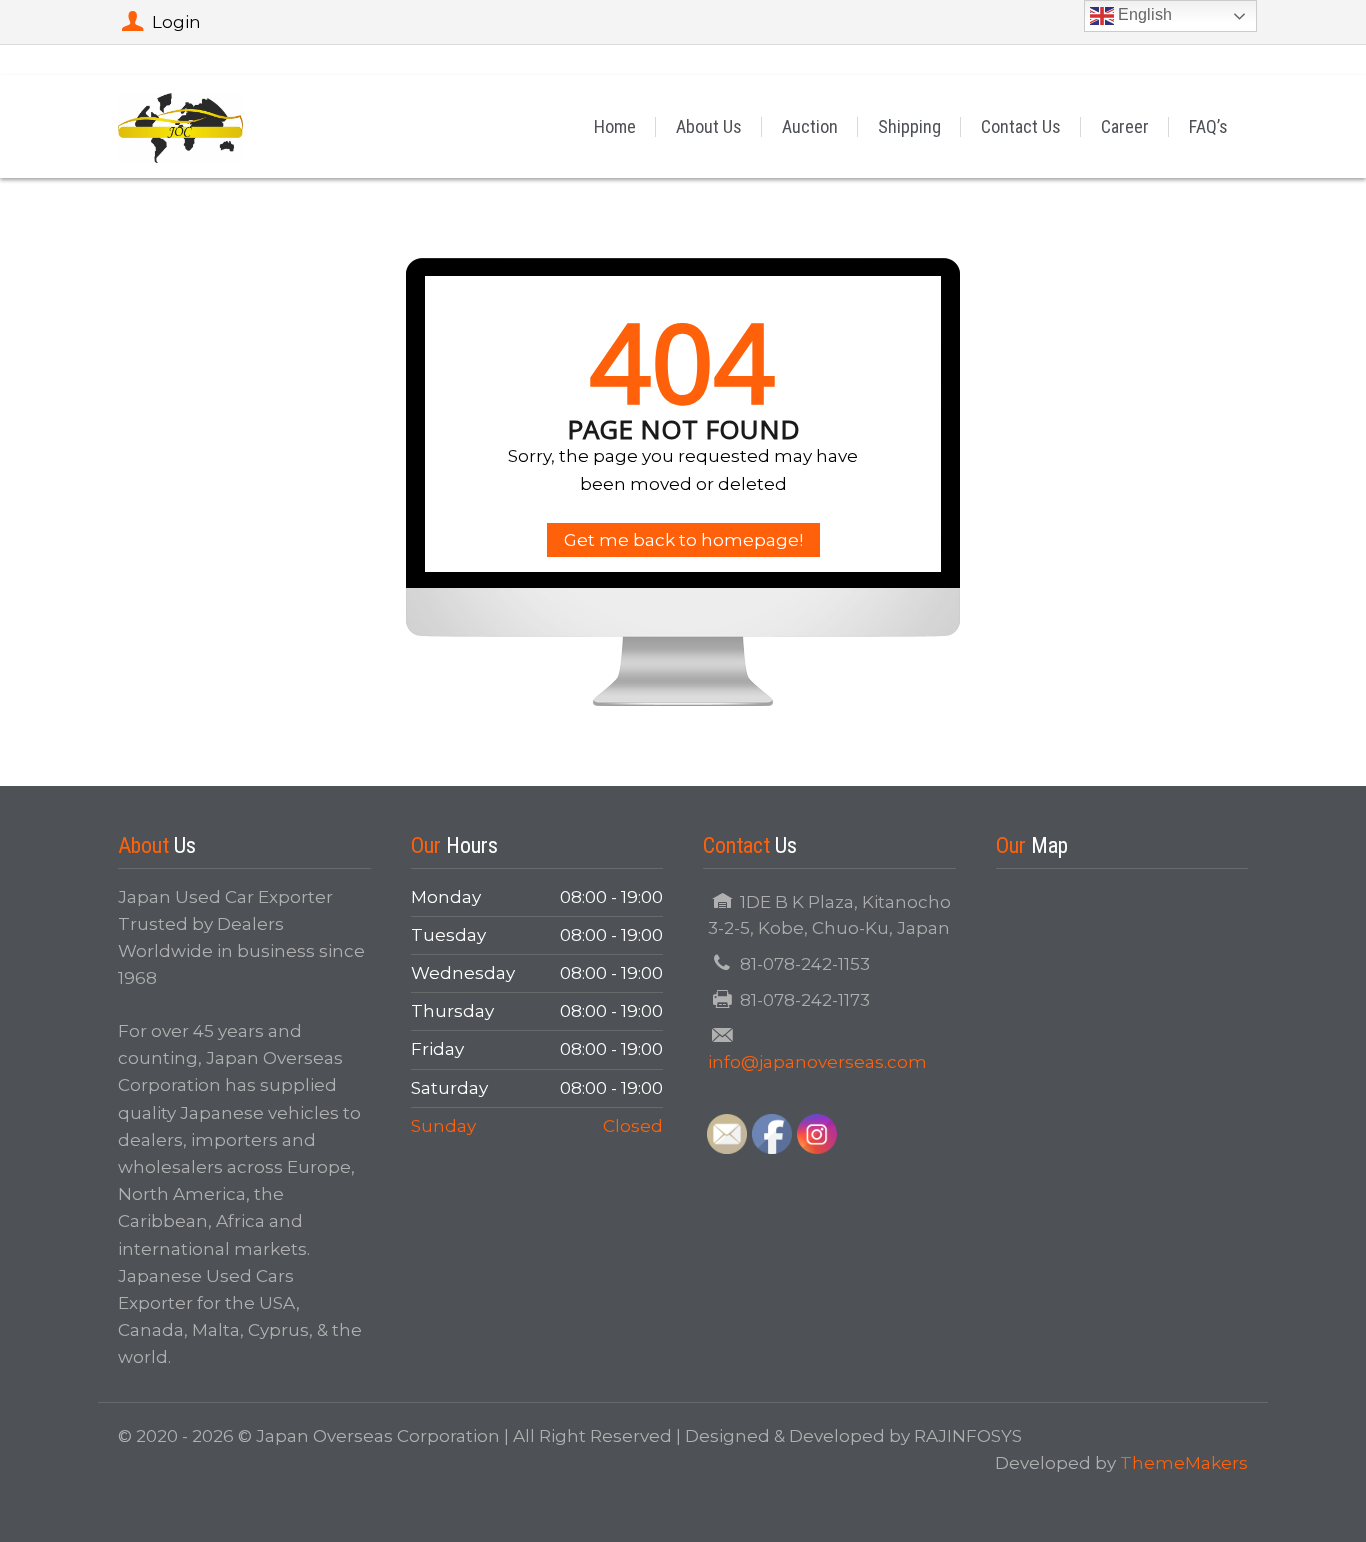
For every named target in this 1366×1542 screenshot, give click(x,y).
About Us (709, 126)
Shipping (909, 126)
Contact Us (1021, 126)
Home (615, 126)
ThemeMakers (1184, 1463)
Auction (810, 126)
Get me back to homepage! (683, 540)
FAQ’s (1208, 126)
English (1143, 14)
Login (176, 22)
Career (1125, 126)
